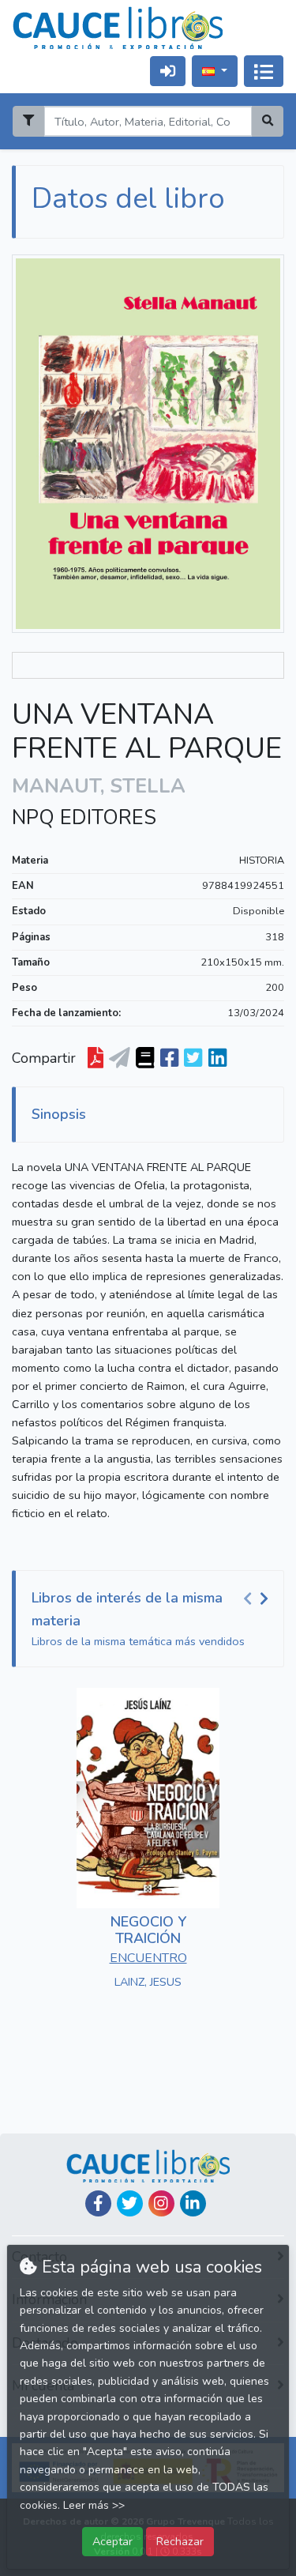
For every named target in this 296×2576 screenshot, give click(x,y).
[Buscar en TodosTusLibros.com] (145, 1058)
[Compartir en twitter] (193, 1058)
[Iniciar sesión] (168, 71)
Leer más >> (94, 2505)
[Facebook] (98, 2203)
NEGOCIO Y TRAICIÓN (148, 1930)
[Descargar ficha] (96, 1058)
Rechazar (180, 2541)
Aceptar (112, 2541)
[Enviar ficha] (120, 1058)
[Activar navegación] (264, 71)
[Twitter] (130, 2203)
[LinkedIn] (193, 2203)
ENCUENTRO (148, 1958)
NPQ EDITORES (84, 818)
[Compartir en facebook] (169, 1058)
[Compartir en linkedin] (217, 1058)
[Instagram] (161, 2203)
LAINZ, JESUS (148, 1982)
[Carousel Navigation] (258, 1599)
